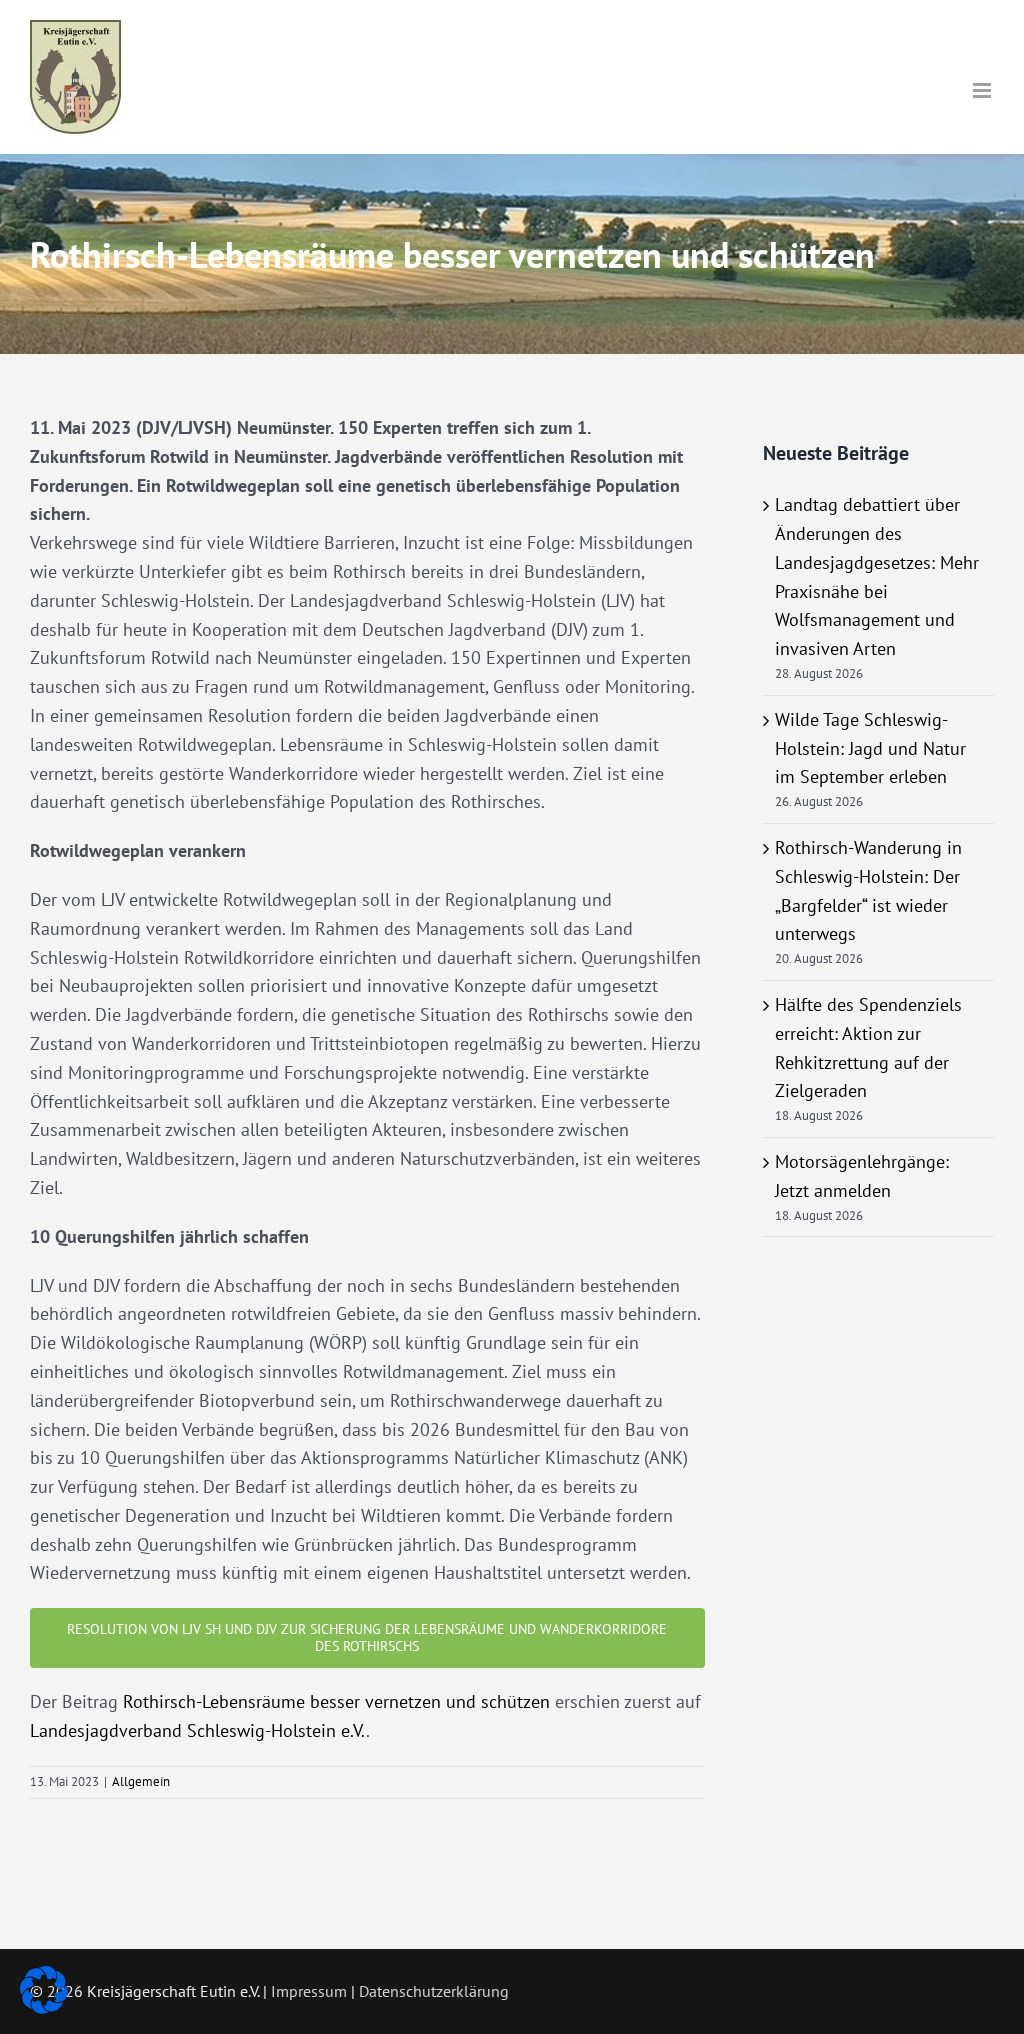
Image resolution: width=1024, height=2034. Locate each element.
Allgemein (141, 1781)
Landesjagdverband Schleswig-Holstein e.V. (198, 1730)
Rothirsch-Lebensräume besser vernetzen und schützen (336, 1701)
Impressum (309, 1991)
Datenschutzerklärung (434, 1991)
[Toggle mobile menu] (983, 90)
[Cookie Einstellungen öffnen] (44, 2007)
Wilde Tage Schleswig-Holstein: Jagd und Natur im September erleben (870, 748)
